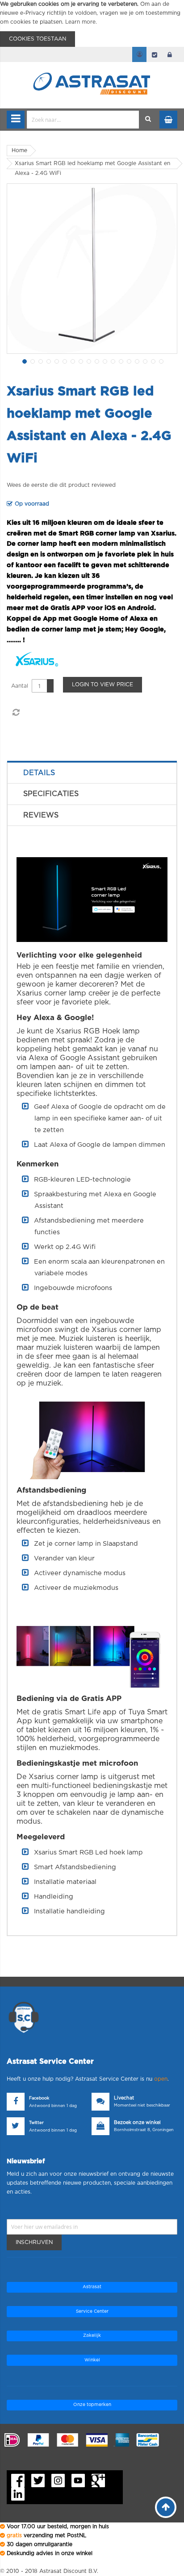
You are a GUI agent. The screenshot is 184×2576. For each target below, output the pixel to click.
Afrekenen (155, 54)
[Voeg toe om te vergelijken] (16, 713)
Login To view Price (102, 684)
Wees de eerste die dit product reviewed (61, 485)
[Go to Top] (166, 2507)
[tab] (92, 773)
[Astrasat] (92, 68)
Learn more (80, 22)
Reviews (41, 815)
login (170, 54)
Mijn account (139, 54)
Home (19, 150)
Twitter (36, 2123)
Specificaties (51, 794)
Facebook (39, 2098)
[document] (92, 23)
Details (39, 773)
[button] (24, 361)
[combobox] (83, 120)
